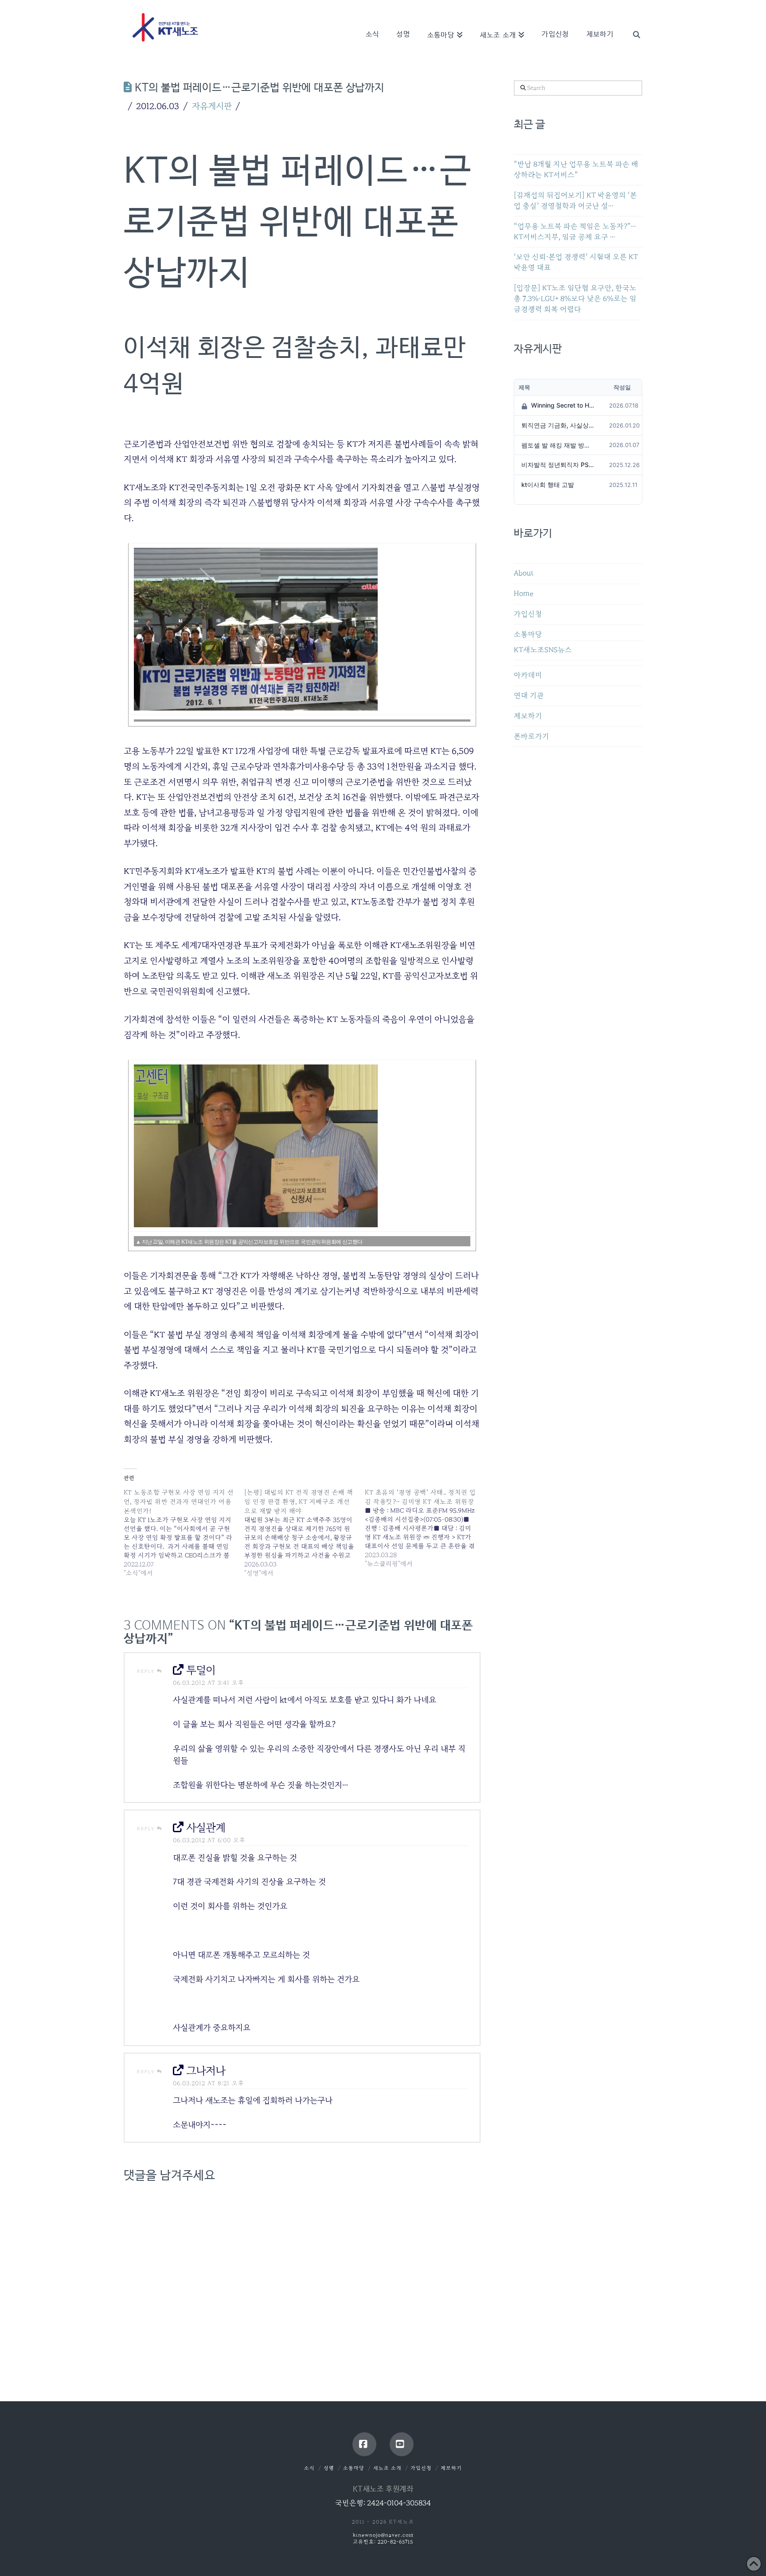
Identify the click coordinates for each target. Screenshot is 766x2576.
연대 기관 (529, 696)
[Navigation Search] (632, 22)
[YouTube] (402, 2444)
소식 (309, 2468)
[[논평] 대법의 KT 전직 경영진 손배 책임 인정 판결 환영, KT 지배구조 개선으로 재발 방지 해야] (305, 1533)
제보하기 (528, 716)
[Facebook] (364, 2444)
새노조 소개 (387, 2468)
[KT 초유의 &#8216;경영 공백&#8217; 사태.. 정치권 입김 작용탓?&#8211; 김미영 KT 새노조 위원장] (425, 1528)
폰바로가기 (532, 736)
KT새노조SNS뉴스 (543, 650)
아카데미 (528, 675)
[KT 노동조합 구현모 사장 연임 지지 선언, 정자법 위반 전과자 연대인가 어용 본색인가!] (184, 1533)
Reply (147, 1671)
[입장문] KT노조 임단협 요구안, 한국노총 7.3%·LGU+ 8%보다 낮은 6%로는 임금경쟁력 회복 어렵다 (575, 299)
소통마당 (528, 634)
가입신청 (528, 614)
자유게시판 (212, 106)
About (524, 573)
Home (524, 594)
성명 (329, 2468)
